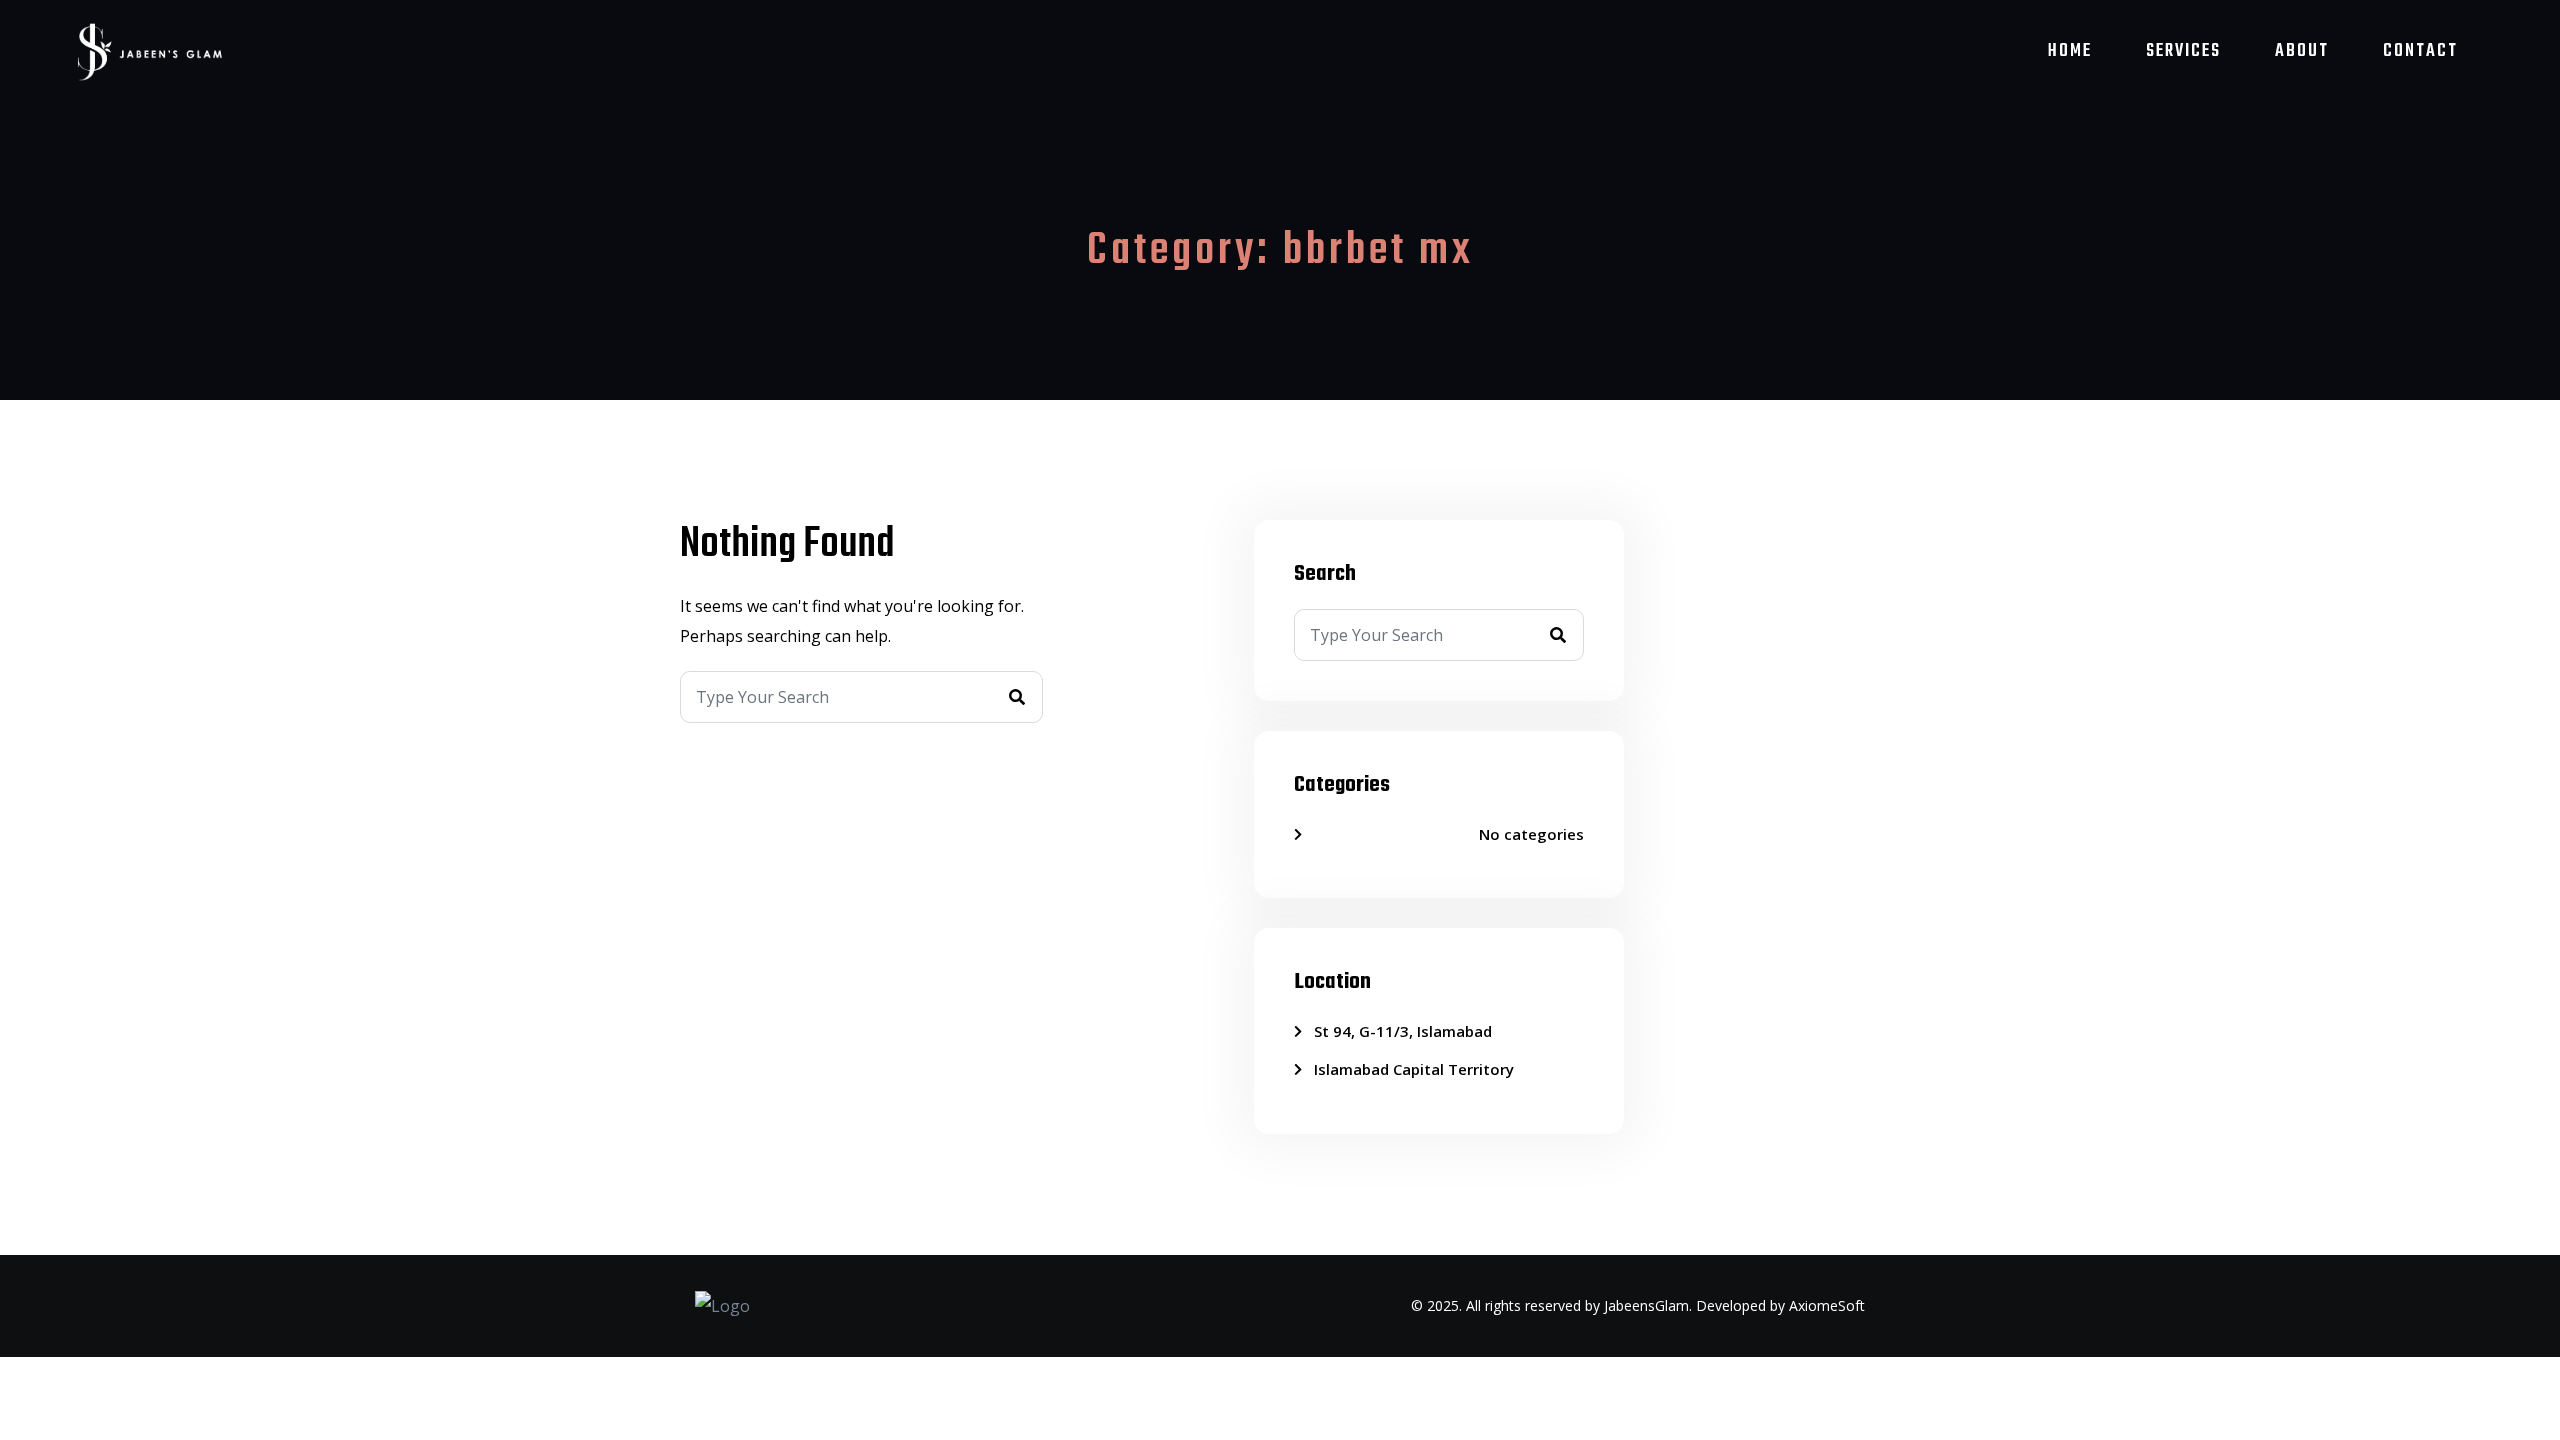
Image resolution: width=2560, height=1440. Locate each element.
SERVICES (2183, 51)
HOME (2070, 51)
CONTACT (2420, 51)
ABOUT (2302, 51)
